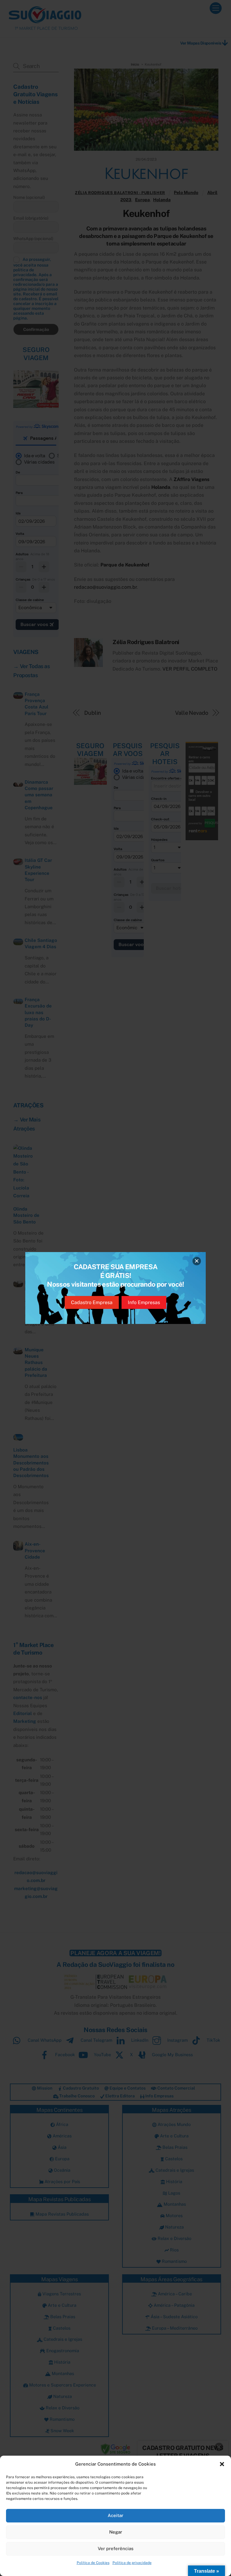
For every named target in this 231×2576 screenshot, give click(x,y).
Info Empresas (144, 1302)
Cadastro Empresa (92, 1302)
